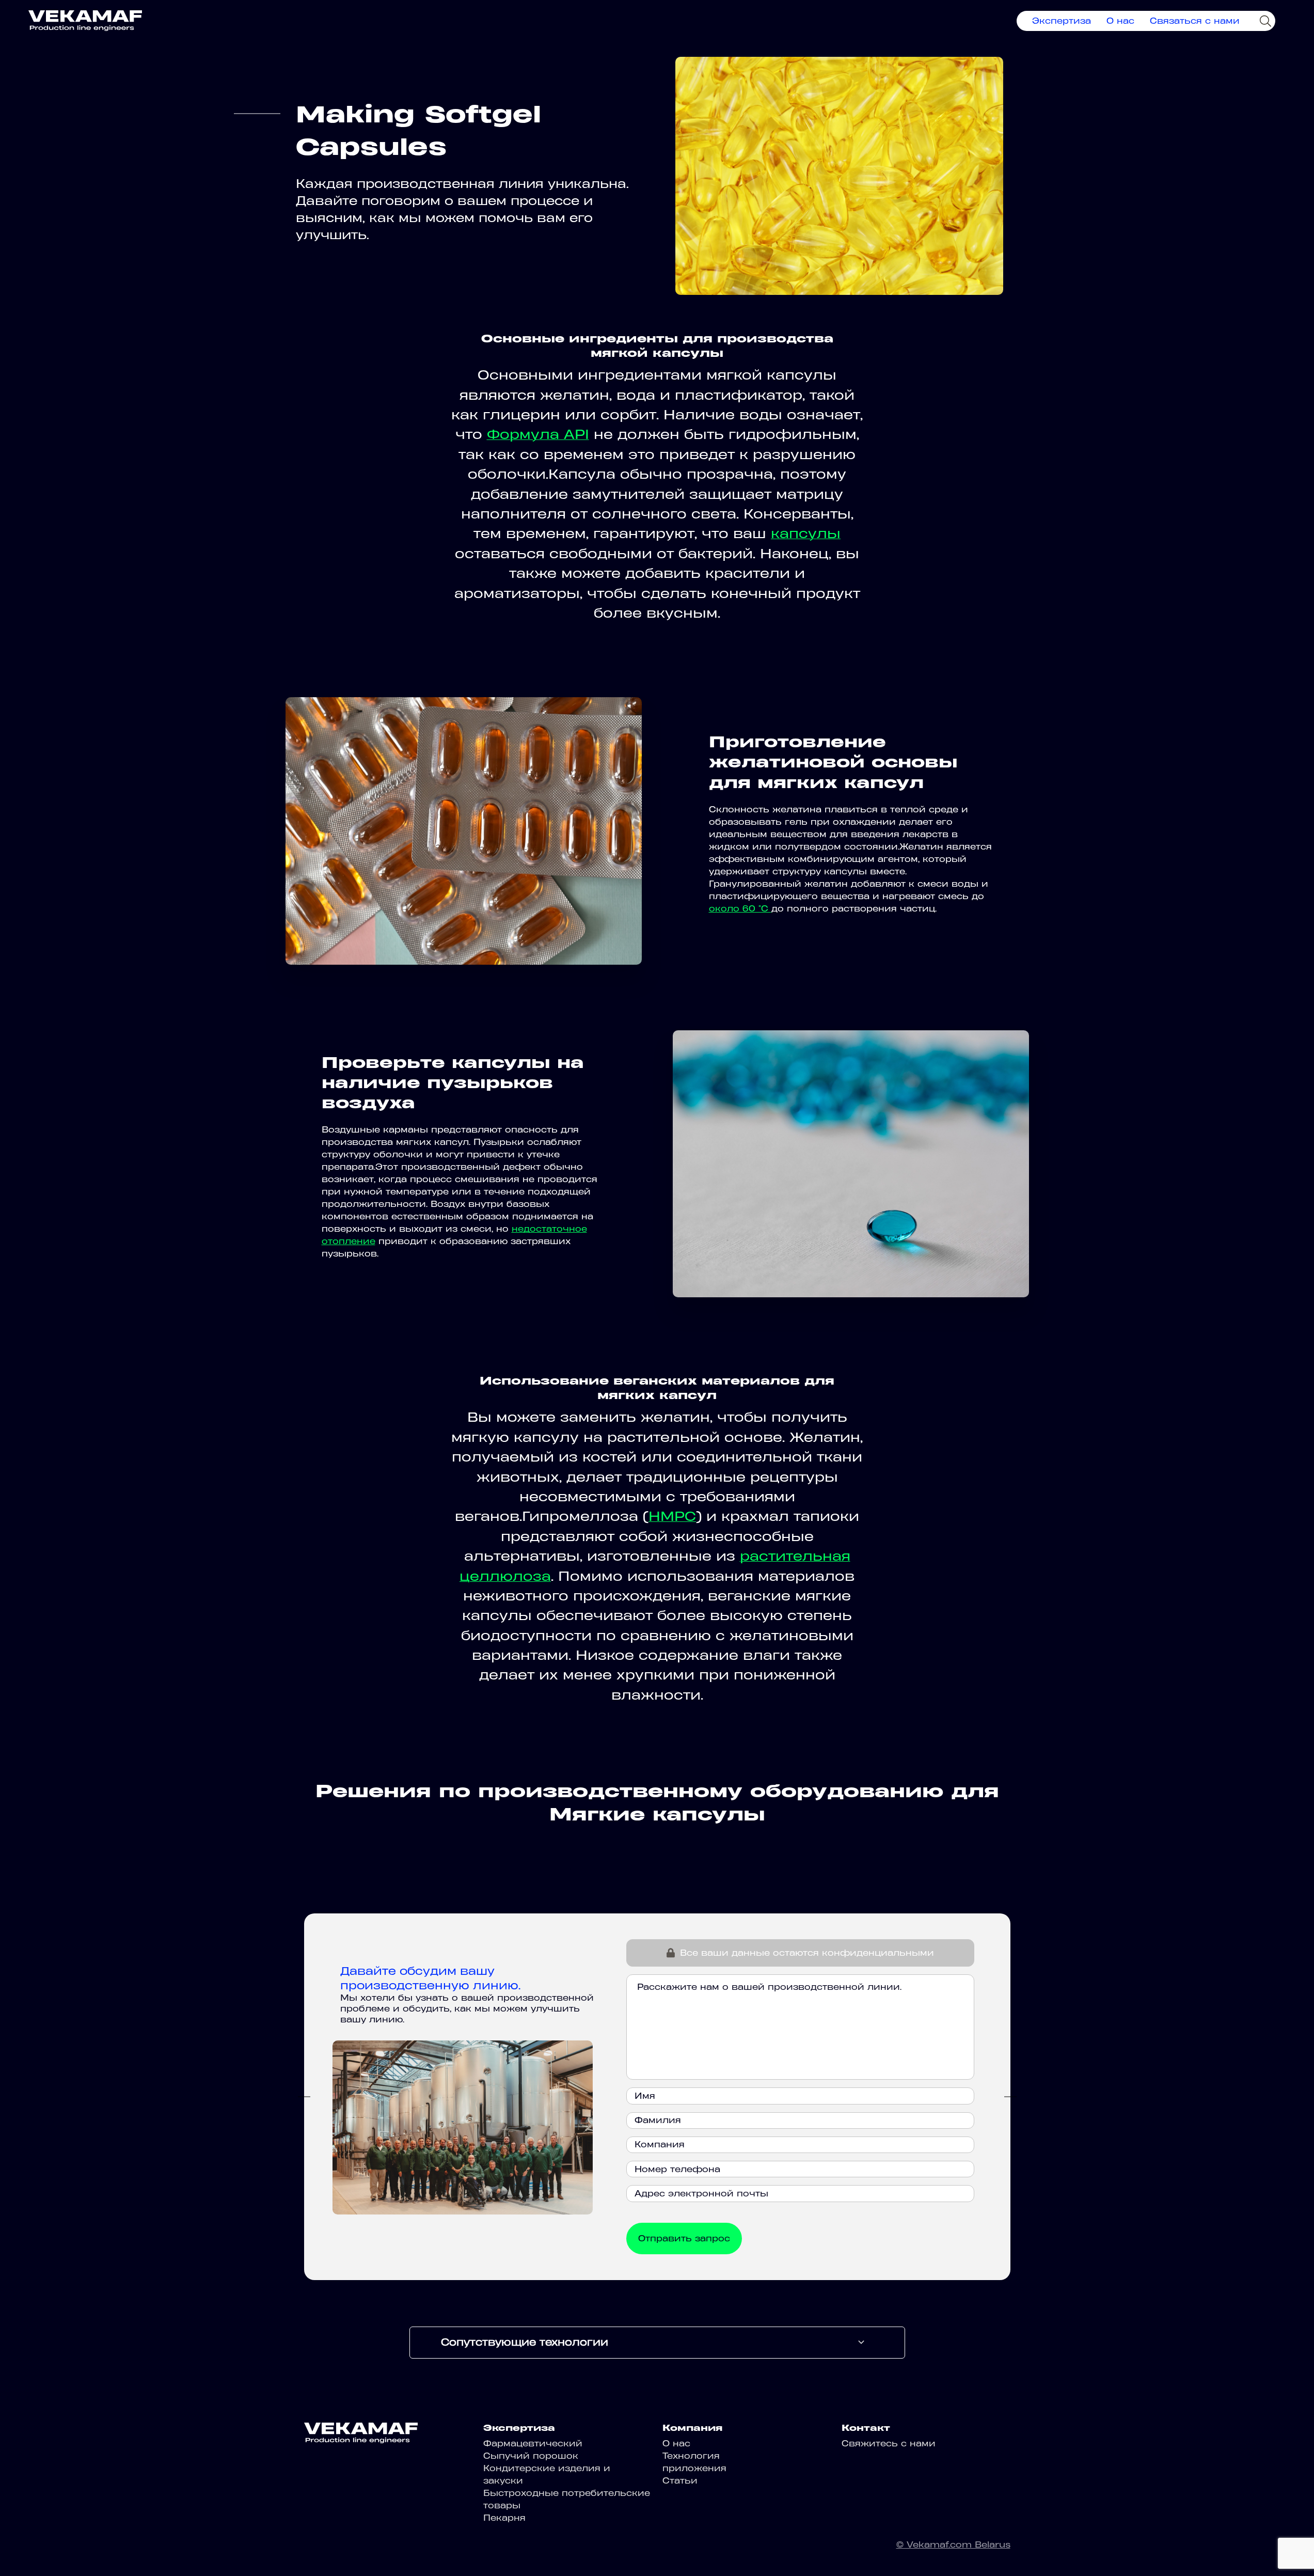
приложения (694, 2468)
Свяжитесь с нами (889, 2443)
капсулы (806, 533)
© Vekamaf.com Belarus (953, 2544)
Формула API (538, 434)
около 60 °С (740, 908)
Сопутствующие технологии (525, 2342)
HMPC (672, 1516)
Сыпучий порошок (531, 2456)
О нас (1120, 21)
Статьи (680, 2480)
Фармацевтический (533, 2443)
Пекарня (504, 2518)
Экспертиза (1062, 21)
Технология (691, 2456)
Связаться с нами (1195, 21)
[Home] (85, 21)
